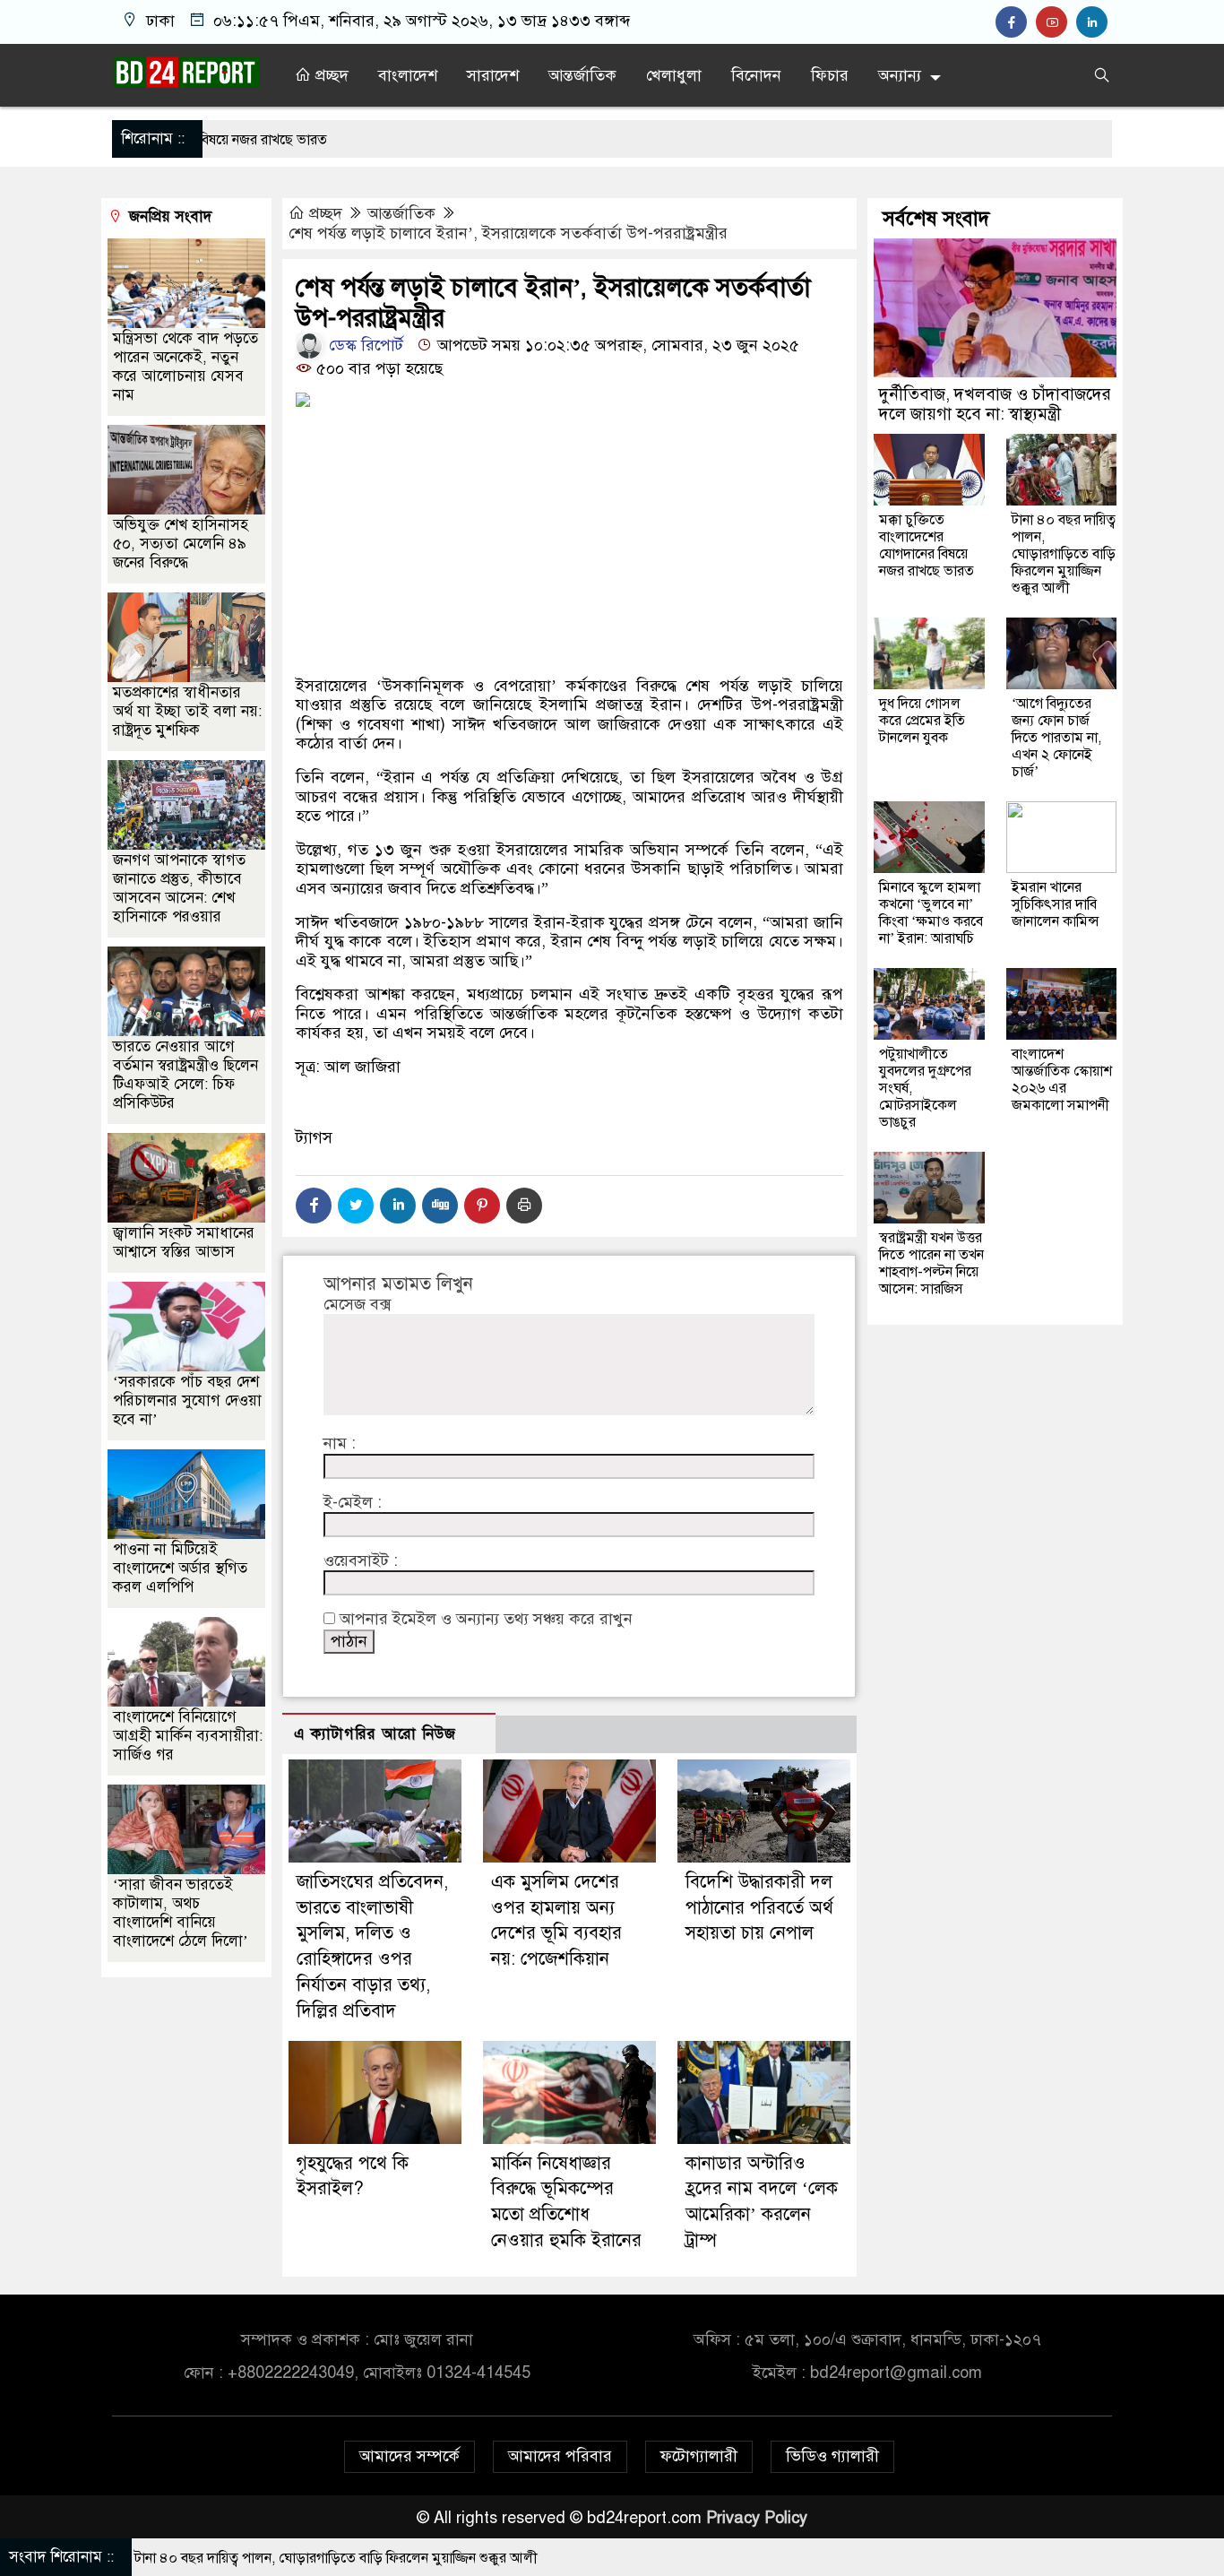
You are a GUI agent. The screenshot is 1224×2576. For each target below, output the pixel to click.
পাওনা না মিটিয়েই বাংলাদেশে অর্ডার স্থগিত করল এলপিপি (180, 1568)
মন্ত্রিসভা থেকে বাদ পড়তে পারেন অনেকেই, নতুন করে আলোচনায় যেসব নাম (185, 367)
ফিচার (830, 75)
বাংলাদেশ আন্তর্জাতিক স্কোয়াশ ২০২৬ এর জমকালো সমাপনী (1062, 1080)
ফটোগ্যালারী (699, 2456)
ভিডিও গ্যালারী (832, 2456)
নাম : (340, 1444)
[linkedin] (1094, 22)
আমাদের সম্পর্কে (409, 2456)
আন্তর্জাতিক (582, 75)
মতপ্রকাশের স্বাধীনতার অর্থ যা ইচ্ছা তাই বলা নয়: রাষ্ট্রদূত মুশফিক (187, 711)
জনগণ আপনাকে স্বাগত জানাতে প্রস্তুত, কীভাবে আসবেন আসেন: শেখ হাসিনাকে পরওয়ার (179, 888)
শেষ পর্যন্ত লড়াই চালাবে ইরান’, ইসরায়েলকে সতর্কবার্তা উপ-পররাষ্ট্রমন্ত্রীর (508, 233)
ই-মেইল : (353, 1503)
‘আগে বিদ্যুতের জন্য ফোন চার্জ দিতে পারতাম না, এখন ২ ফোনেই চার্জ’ (1056, 738)
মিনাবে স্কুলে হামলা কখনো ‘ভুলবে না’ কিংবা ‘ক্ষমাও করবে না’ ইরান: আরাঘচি (931, 913)
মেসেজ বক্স (357, 1305)
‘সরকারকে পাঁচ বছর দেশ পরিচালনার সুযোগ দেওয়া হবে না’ (187, 1400)
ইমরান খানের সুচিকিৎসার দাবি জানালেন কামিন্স (1056, 904)
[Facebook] (314, 1206)
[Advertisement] (569, 606)
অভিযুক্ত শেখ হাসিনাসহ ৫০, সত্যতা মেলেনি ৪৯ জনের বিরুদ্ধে (181, 544)
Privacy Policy (757, 2518)
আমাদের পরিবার (560, 2456)
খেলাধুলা (674, 75)
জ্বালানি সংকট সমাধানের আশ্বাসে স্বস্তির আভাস (184, 1242)
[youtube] (1056, 22)
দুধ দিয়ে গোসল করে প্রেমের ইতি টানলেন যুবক (922, 721)
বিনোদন (756, 75)
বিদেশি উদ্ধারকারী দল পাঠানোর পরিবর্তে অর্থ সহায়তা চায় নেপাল (759, 1908)
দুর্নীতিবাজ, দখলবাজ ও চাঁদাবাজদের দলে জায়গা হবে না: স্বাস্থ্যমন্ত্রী (995, 404)
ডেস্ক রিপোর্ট (364, 345)
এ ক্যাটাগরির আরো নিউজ (375, 1734)
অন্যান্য (900, 75)
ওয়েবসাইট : (361, 1561)
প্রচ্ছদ (330, 75)
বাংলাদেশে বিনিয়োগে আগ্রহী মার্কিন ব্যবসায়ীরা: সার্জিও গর (188, 1736)
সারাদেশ (493, 75)
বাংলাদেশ (408, 75)
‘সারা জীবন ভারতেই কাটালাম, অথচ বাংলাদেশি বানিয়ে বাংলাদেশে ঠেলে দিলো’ (181, 1913)
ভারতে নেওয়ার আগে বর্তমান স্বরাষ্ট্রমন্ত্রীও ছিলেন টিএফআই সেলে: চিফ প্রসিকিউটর (185, 1075)
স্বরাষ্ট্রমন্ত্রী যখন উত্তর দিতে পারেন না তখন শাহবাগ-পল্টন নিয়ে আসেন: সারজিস (931, 1263)
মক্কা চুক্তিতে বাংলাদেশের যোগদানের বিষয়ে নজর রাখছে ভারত (927, 545)
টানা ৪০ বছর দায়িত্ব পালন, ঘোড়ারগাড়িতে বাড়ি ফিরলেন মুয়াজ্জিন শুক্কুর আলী (1064, 554)
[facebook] (1016, 22)
